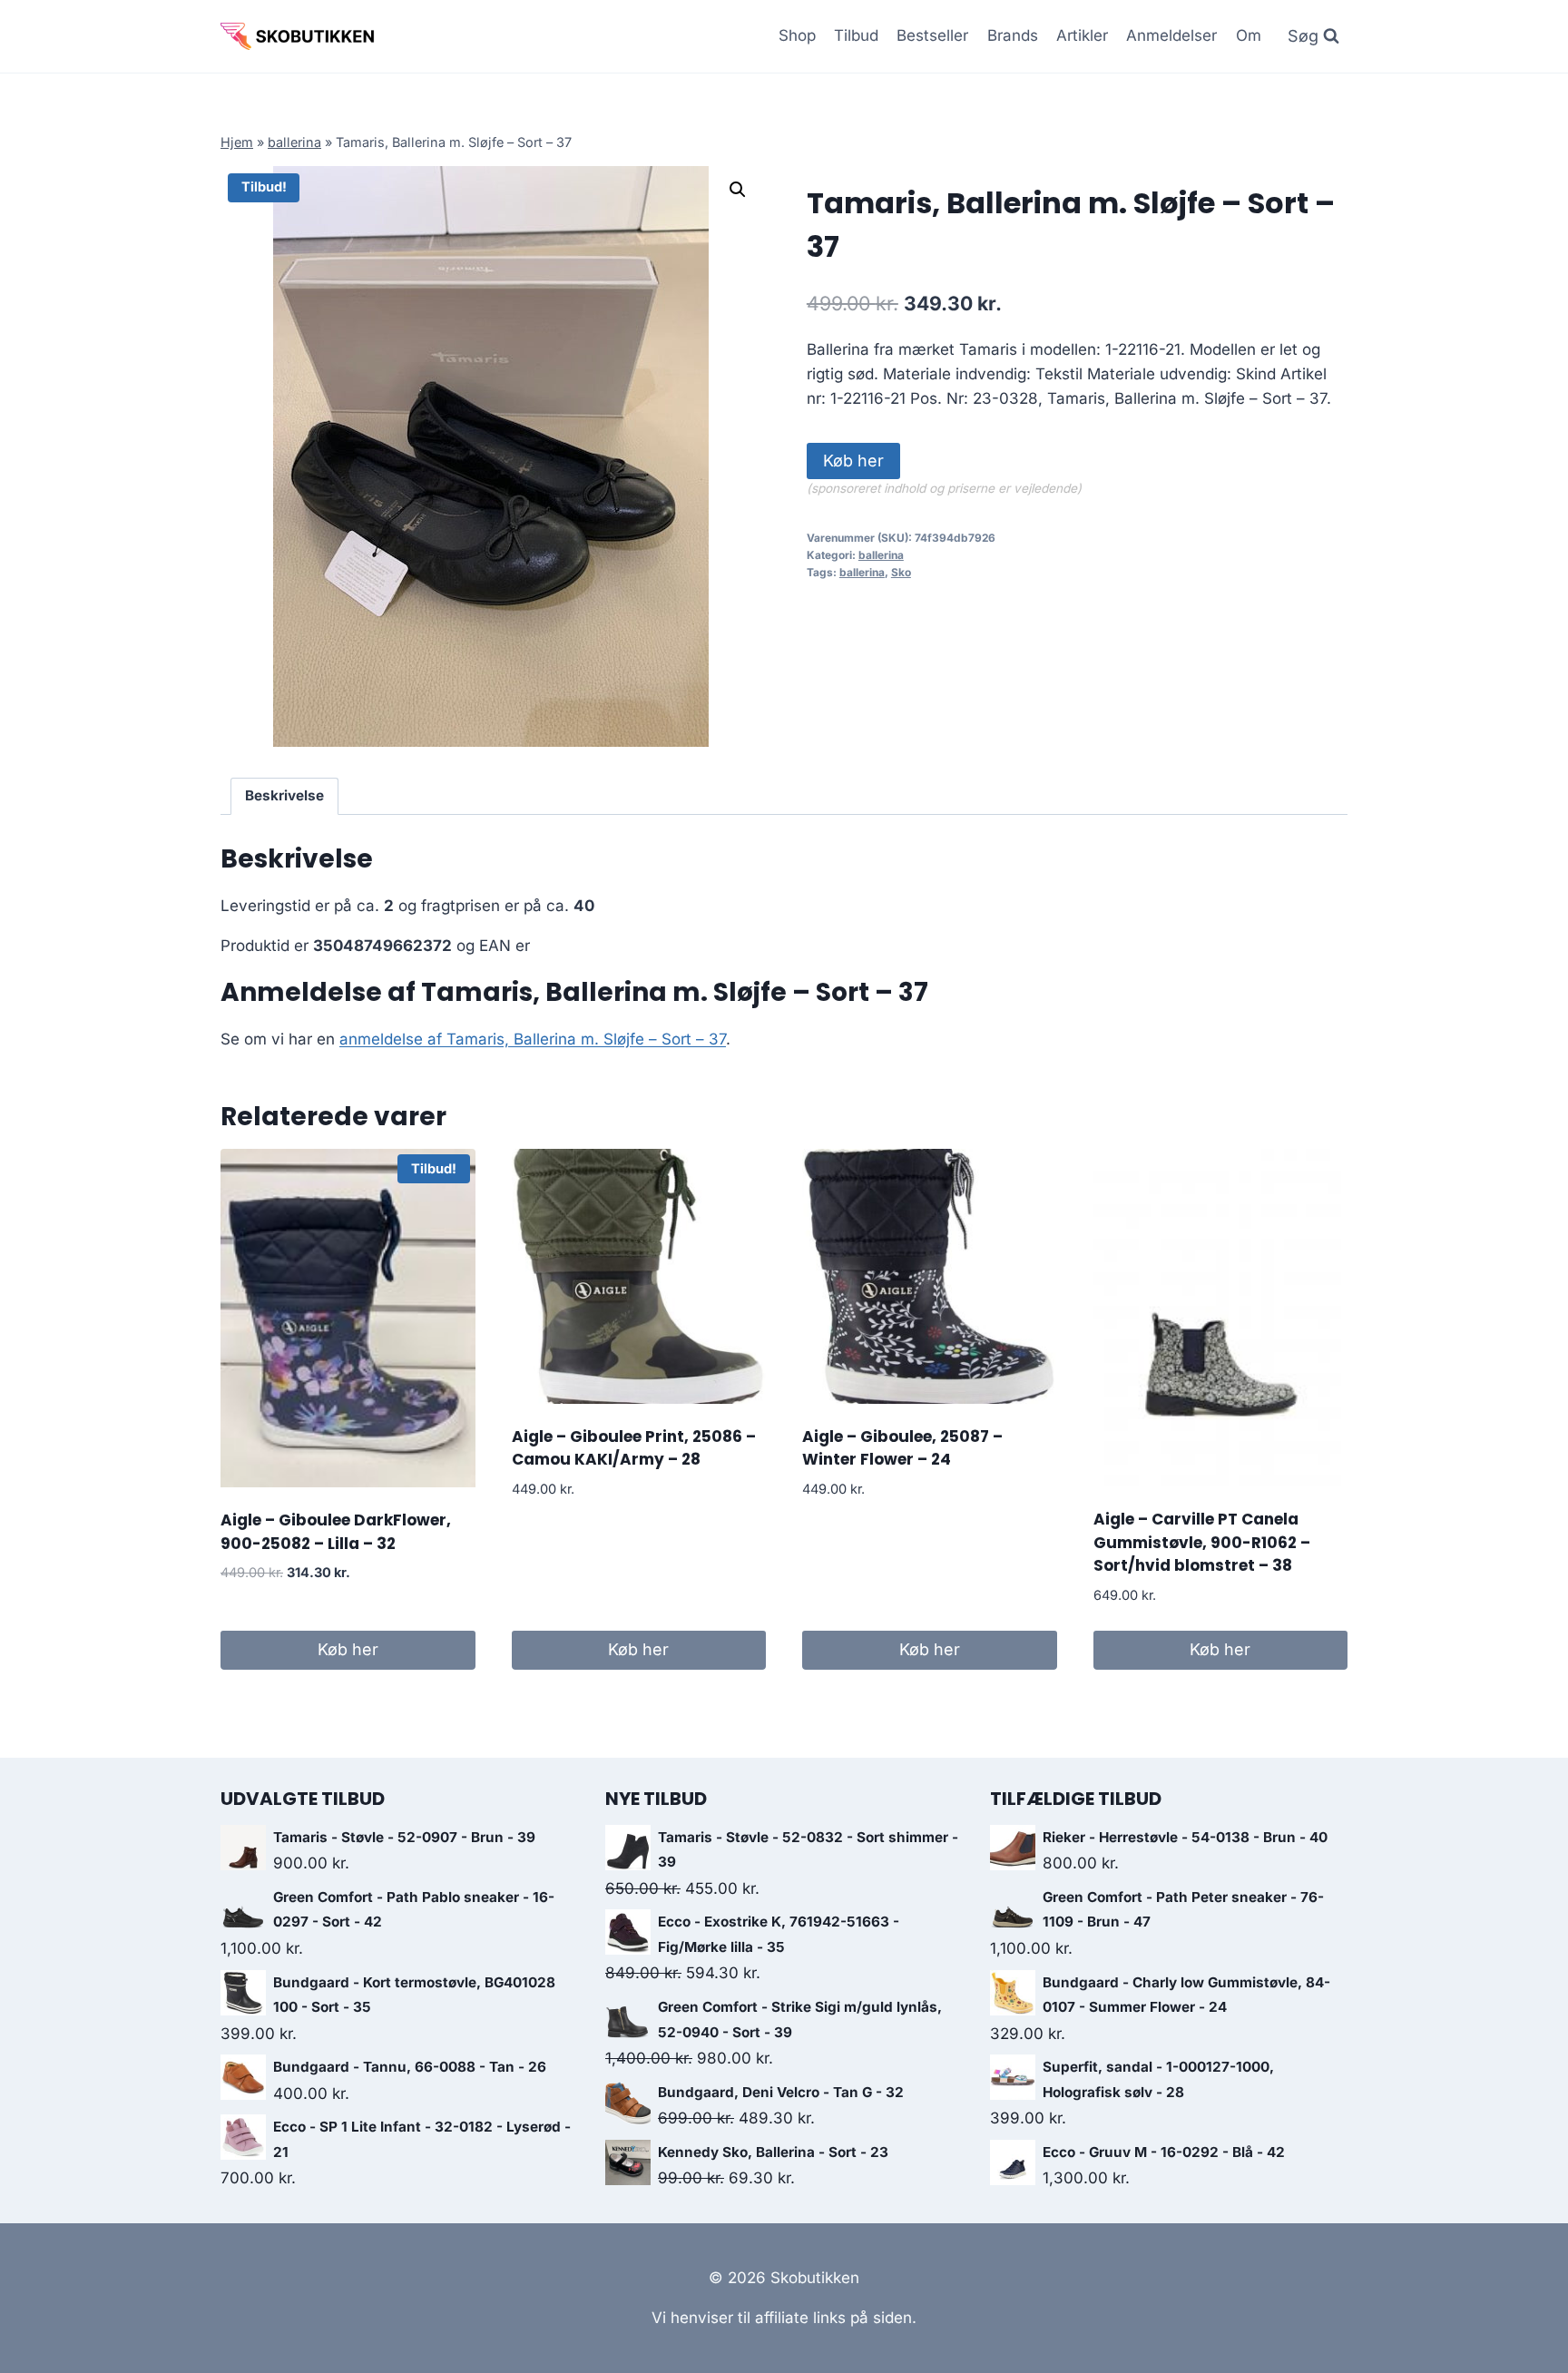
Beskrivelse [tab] (284, 795)
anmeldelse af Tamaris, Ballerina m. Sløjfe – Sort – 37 (533, 1039)
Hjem (237, 142)
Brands (1013, 35)
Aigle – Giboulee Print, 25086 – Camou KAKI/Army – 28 (634, 1448)
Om (1249, 35)
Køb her (853, 461)
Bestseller (932, 35)
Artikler (1082, 35)
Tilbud (856, 35)
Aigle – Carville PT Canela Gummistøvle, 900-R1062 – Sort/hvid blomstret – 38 (1202, 1542)
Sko (901, 572)
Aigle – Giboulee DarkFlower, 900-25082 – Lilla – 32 (336, 1532)
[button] (738, 190)
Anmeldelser (1171, 35)
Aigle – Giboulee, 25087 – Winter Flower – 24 (902, 1448)
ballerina (294, 142)
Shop (797, 35)
